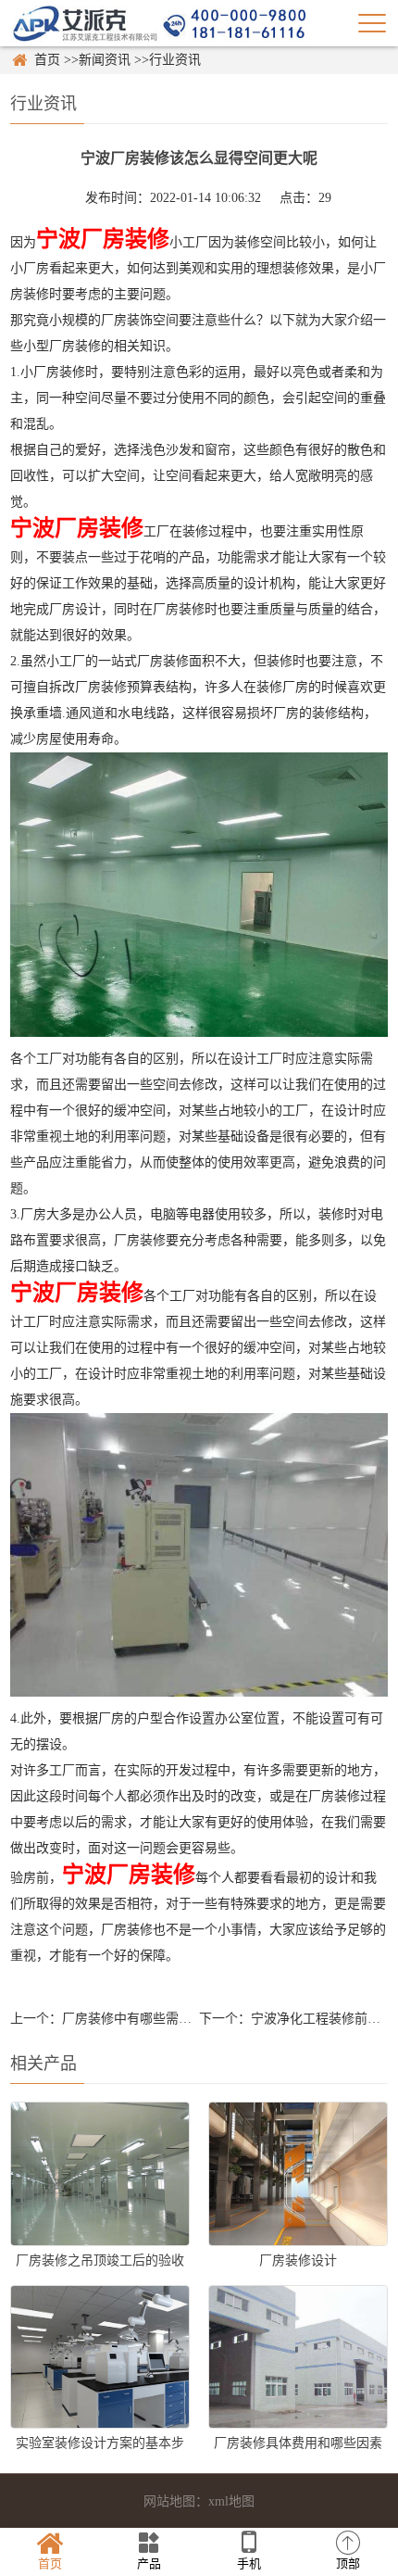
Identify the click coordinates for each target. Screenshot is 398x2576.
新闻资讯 (105, 60)
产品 (149, 2563)
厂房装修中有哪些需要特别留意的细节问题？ (192, 2019)
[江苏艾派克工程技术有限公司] (159, 23)
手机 (249, 2563)
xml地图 (231, 2501)
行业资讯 (175, 60)
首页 (47, 60)
